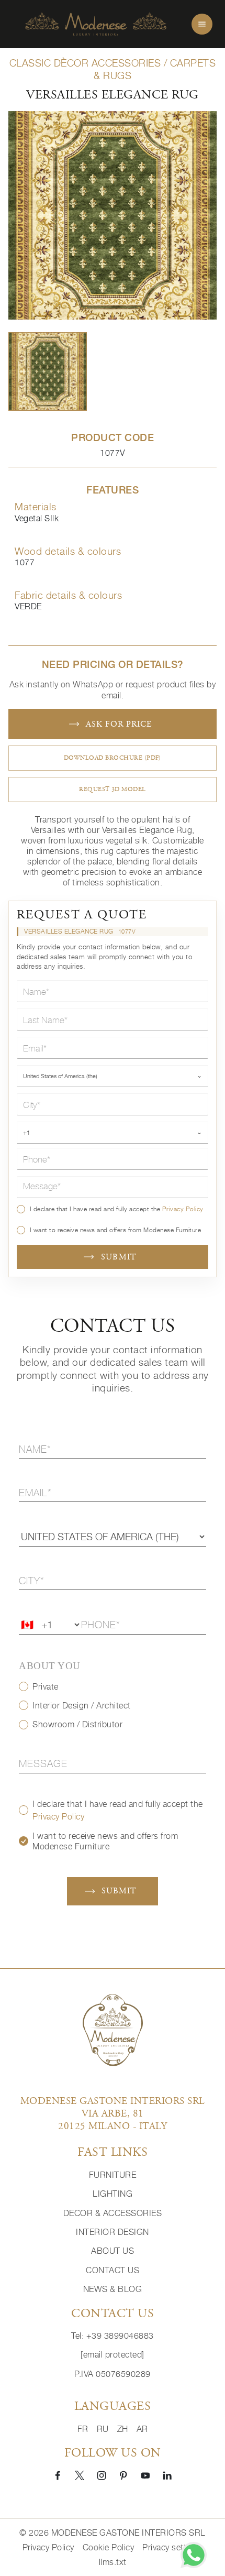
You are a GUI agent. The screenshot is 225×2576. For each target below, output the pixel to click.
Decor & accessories (113, 2213)
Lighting (113, 2194)
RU (103, 2429)
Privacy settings (172, 2547)
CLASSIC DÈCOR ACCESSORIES (85, 63)
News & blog (113, 2289)
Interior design (113, 2232)
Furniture (113, 2175)
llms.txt (113, 2562)
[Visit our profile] (58, 2475)
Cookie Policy (109, 2547)
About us (113, 2251)
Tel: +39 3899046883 (113, 2336)
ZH (123, 2429)
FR (83, 2429)
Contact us (113, 2270)
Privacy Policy (183, 1209)
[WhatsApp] (194, 2555)
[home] (96, 24)
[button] (48, 371)
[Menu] (202, 24)
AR (142, 2429)
